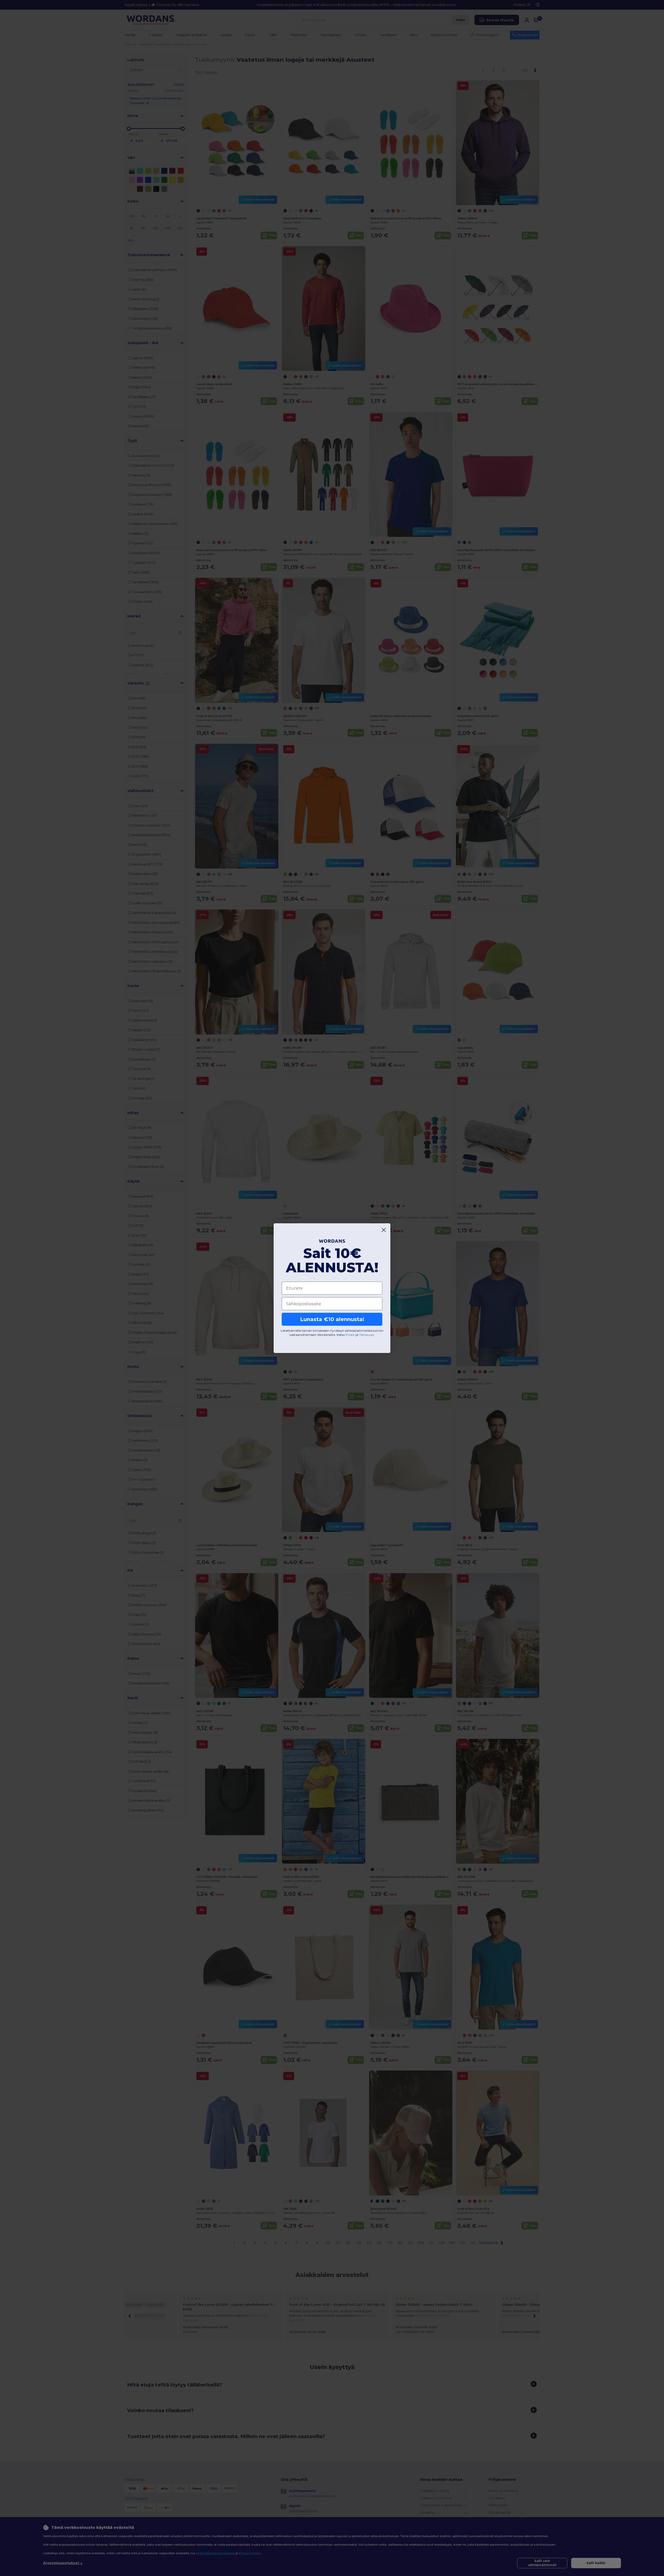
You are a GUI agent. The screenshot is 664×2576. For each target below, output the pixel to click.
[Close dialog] (384, 1230)
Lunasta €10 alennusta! (332, 1319)
